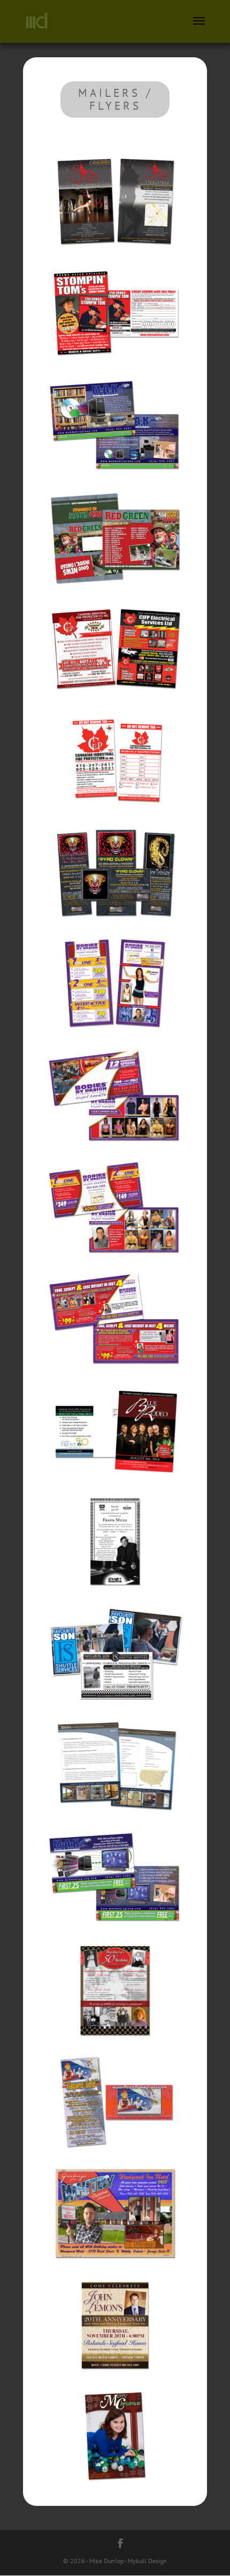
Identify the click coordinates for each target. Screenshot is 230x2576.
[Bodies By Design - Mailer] (115, 1038)
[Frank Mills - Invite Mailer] (115, 1596)
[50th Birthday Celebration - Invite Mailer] (115, 2043)
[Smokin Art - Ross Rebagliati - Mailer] (115, 2155)
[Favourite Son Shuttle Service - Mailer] (115, 1708)
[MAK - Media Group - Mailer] (115, 479)
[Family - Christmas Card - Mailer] (115, 2490)
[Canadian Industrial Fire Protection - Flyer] (115, 703)
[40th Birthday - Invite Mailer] (115, 2267)
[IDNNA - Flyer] (115, 1820)
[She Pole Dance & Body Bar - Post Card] (115, 256)
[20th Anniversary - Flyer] (115, 2378)
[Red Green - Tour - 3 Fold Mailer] (115, 591)
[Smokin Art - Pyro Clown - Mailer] (115, 926)
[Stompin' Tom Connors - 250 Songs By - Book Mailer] (115, 368)
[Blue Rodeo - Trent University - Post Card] (115, 1484)
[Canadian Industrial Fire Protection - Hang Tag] (115, 814)
